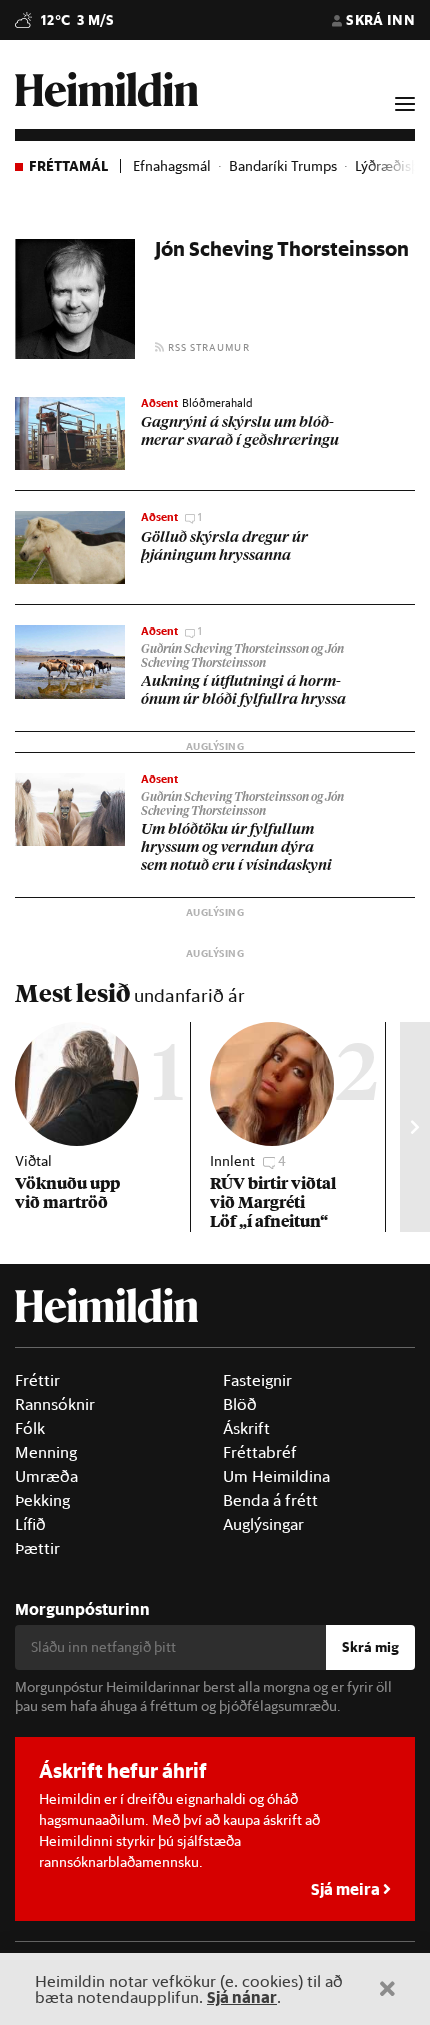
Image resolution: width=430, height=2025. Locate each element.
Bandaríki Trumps (283, 166)
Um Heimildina (276, 1476)
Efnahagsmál (172, 166)
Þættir (37, 1548)
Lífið (30, 1524)
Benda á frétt (270, 1500)
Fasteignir (257, 1380)
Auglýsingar (263, 1524)
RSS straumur (207, 347)
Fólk (30, 1428)
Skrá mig (370, 1647)
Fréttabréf (260, 1452)
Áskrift (246, 1428)
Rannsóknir (55, 1404)
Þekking (42, 1500)
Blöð (240, 1404)
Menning (46, 1452)
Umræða (46, 1476)
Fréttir (37, 1380)
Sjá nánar (242, 1996)
